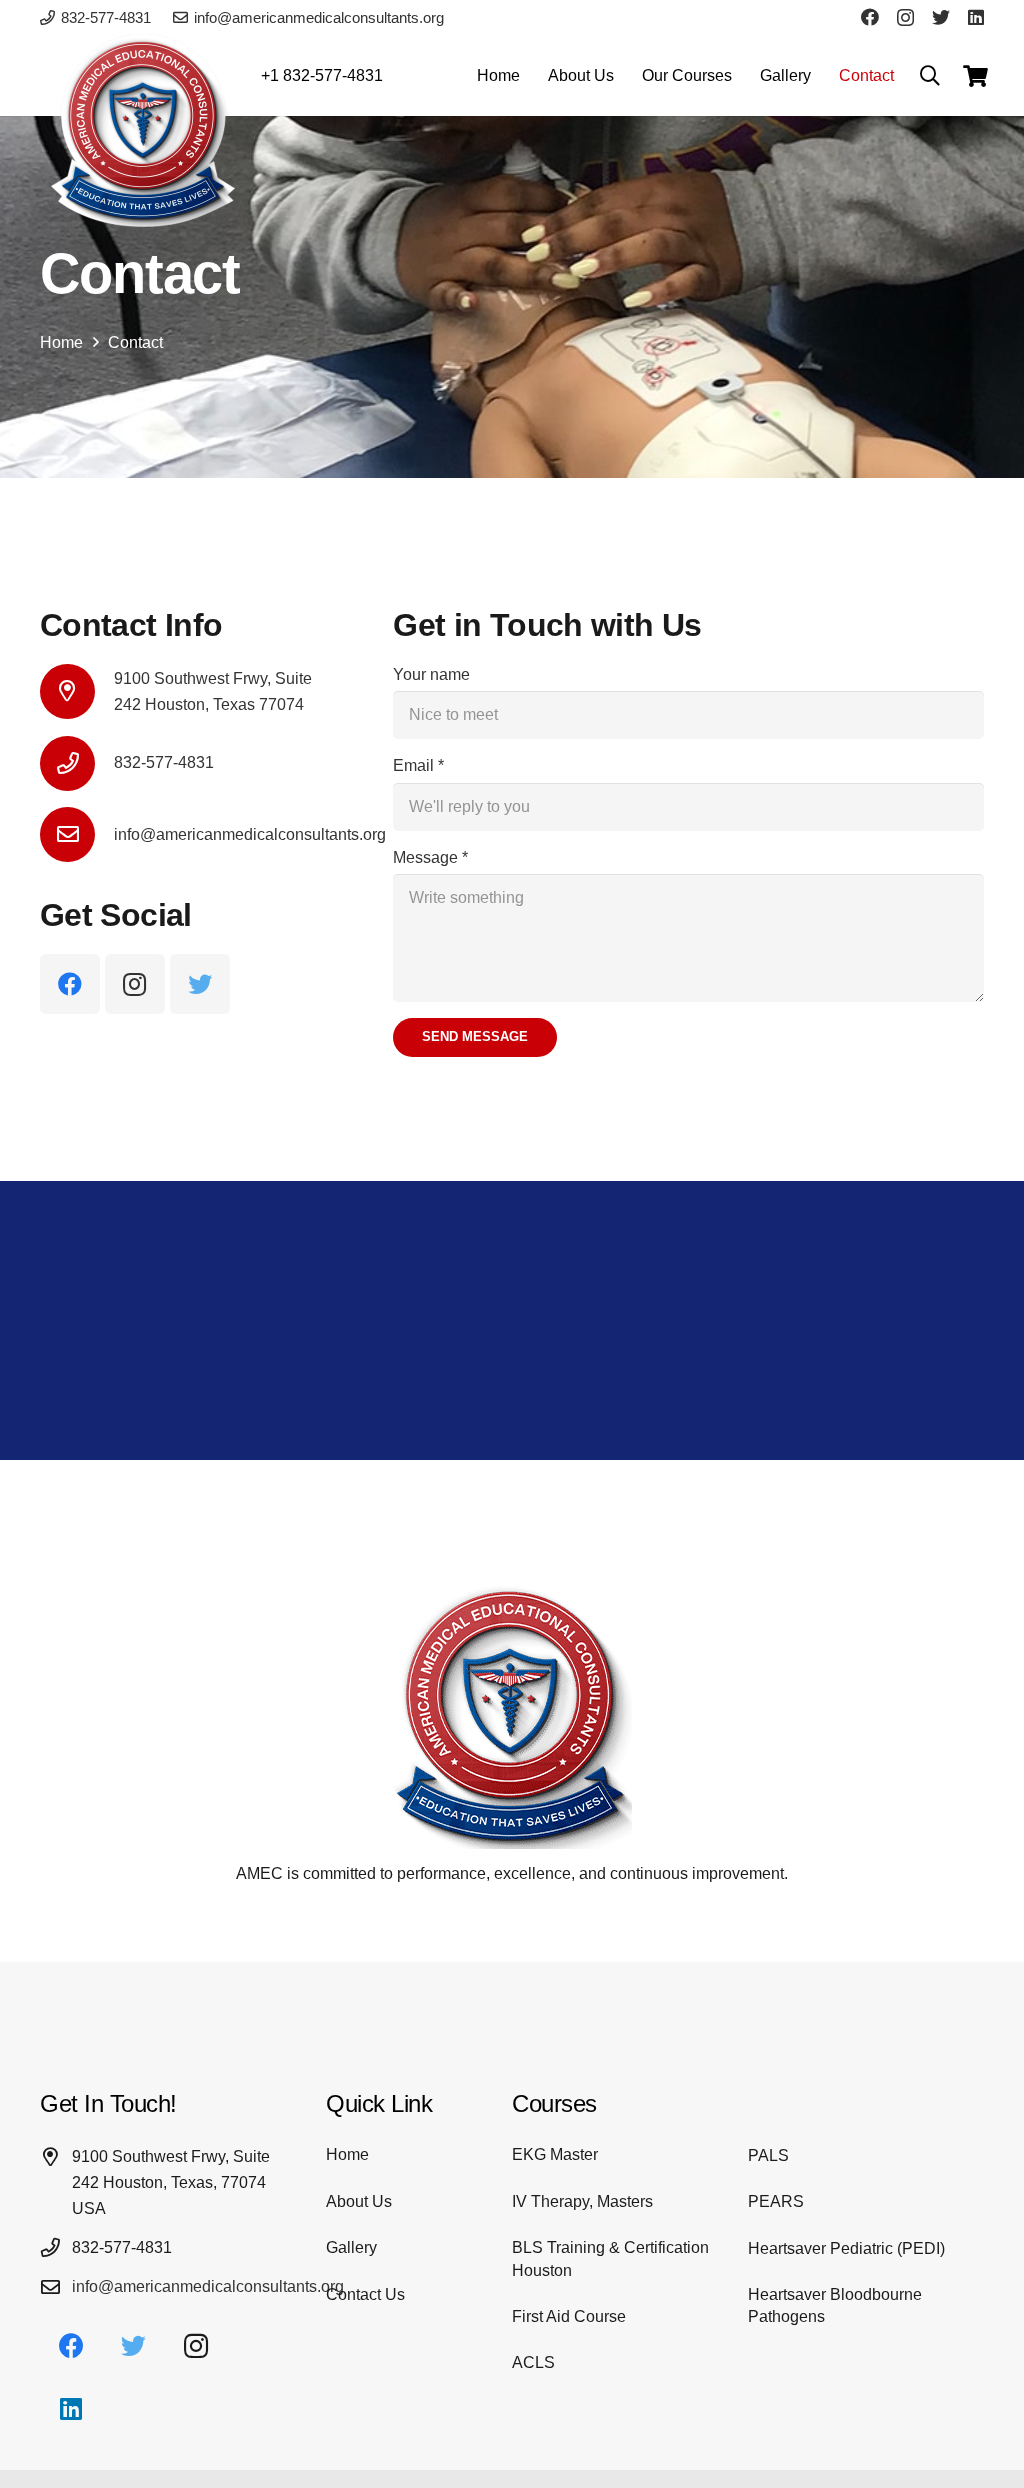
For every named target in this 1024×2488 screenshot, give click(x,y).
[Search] (930, 76)
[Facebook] (870, 17)
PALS (768, 2155)
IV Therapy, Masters (582, 2201)
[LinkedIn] (976, 17)
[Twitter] (941, 17)
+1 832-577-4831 (322, 75)
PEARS (776, 2201)
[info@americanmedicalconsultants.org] (77, 834)
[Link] (145, 134)
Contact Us (365, 2294)
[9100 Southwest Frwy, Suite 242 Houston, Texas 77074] (77, 691)
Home (347, 2154)
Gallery (351, 2247)
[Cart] (976, 76)
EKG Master (555, 2154)
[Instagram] (905, 18)
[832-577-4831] (77, 763)
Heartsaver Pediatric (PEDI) (846, 2248)
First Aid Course (569, 2316)
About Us (359, 2201)
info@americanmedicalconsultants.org (208, 2286)
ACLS (533, 2362)
